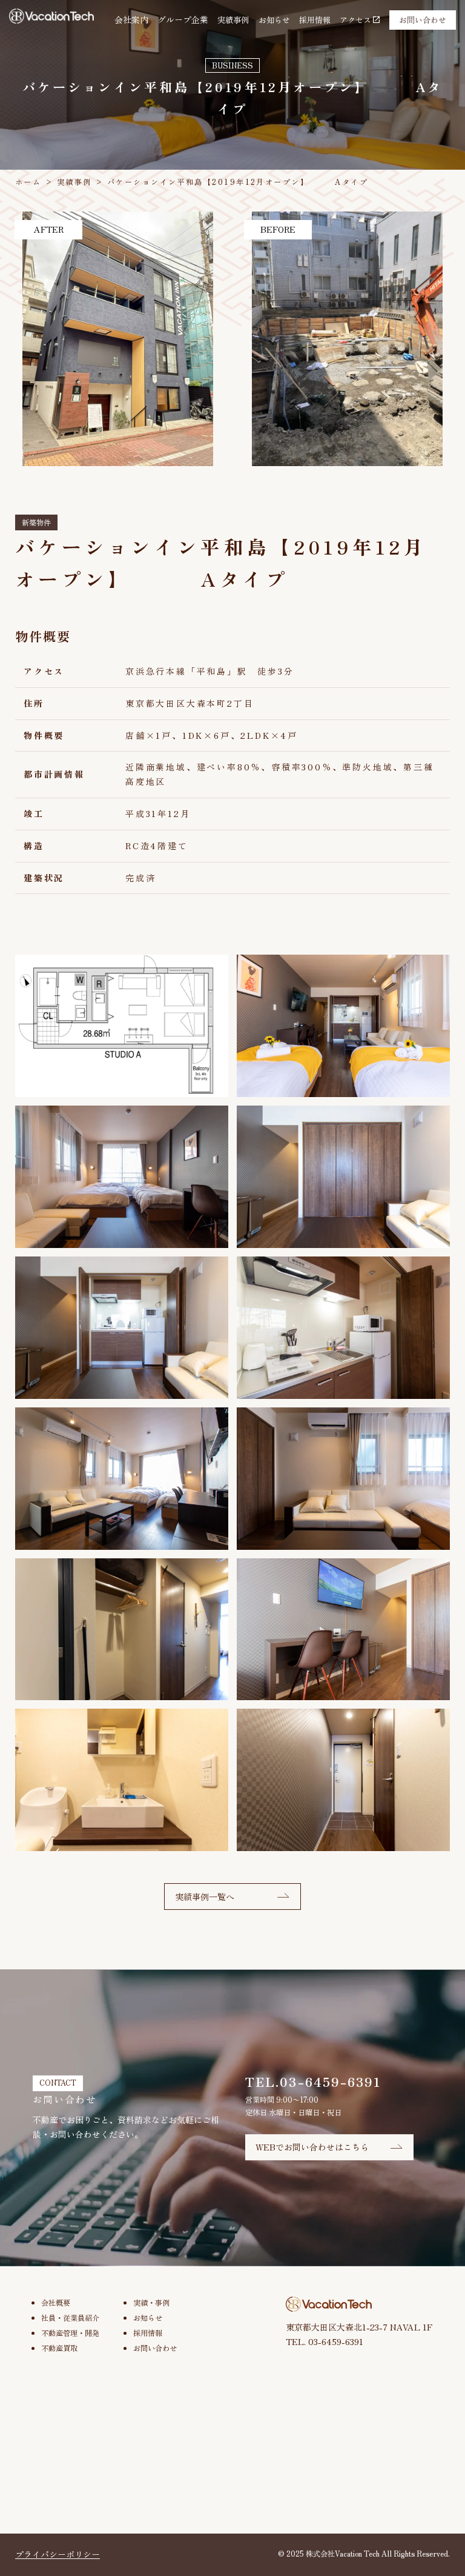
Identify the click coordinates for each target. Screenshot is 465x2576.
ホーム (28, 182)
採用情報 (315, 20)
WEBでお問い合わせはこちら (312, 2147)
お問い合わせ (423, 20)
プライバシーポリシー (58, 2554)
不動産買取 (59, 2348)
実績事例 (233, 20)
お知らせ (274, 20)
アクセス (355, 20)
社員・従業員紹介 (70, 2318)
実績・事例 (151, 2303)
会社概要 (56, 2303)
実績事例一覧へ (205, 1897)
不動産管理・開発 (70, 2333)
